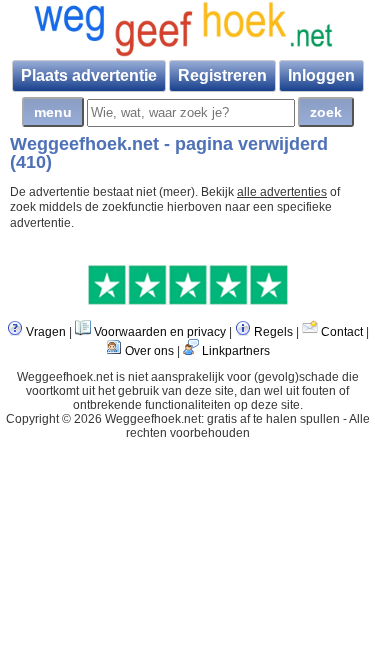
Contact (342, 332)
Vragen (46, 332)
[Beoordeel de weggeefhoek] (188, 301)
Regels (273, 332)
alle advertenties (282, 192)
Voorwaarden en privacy (160, 332)
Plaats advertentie (89, 75)
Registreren (222, 75)
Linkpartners (236, 351)
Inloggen (321, 75)
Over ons (149, 351)
